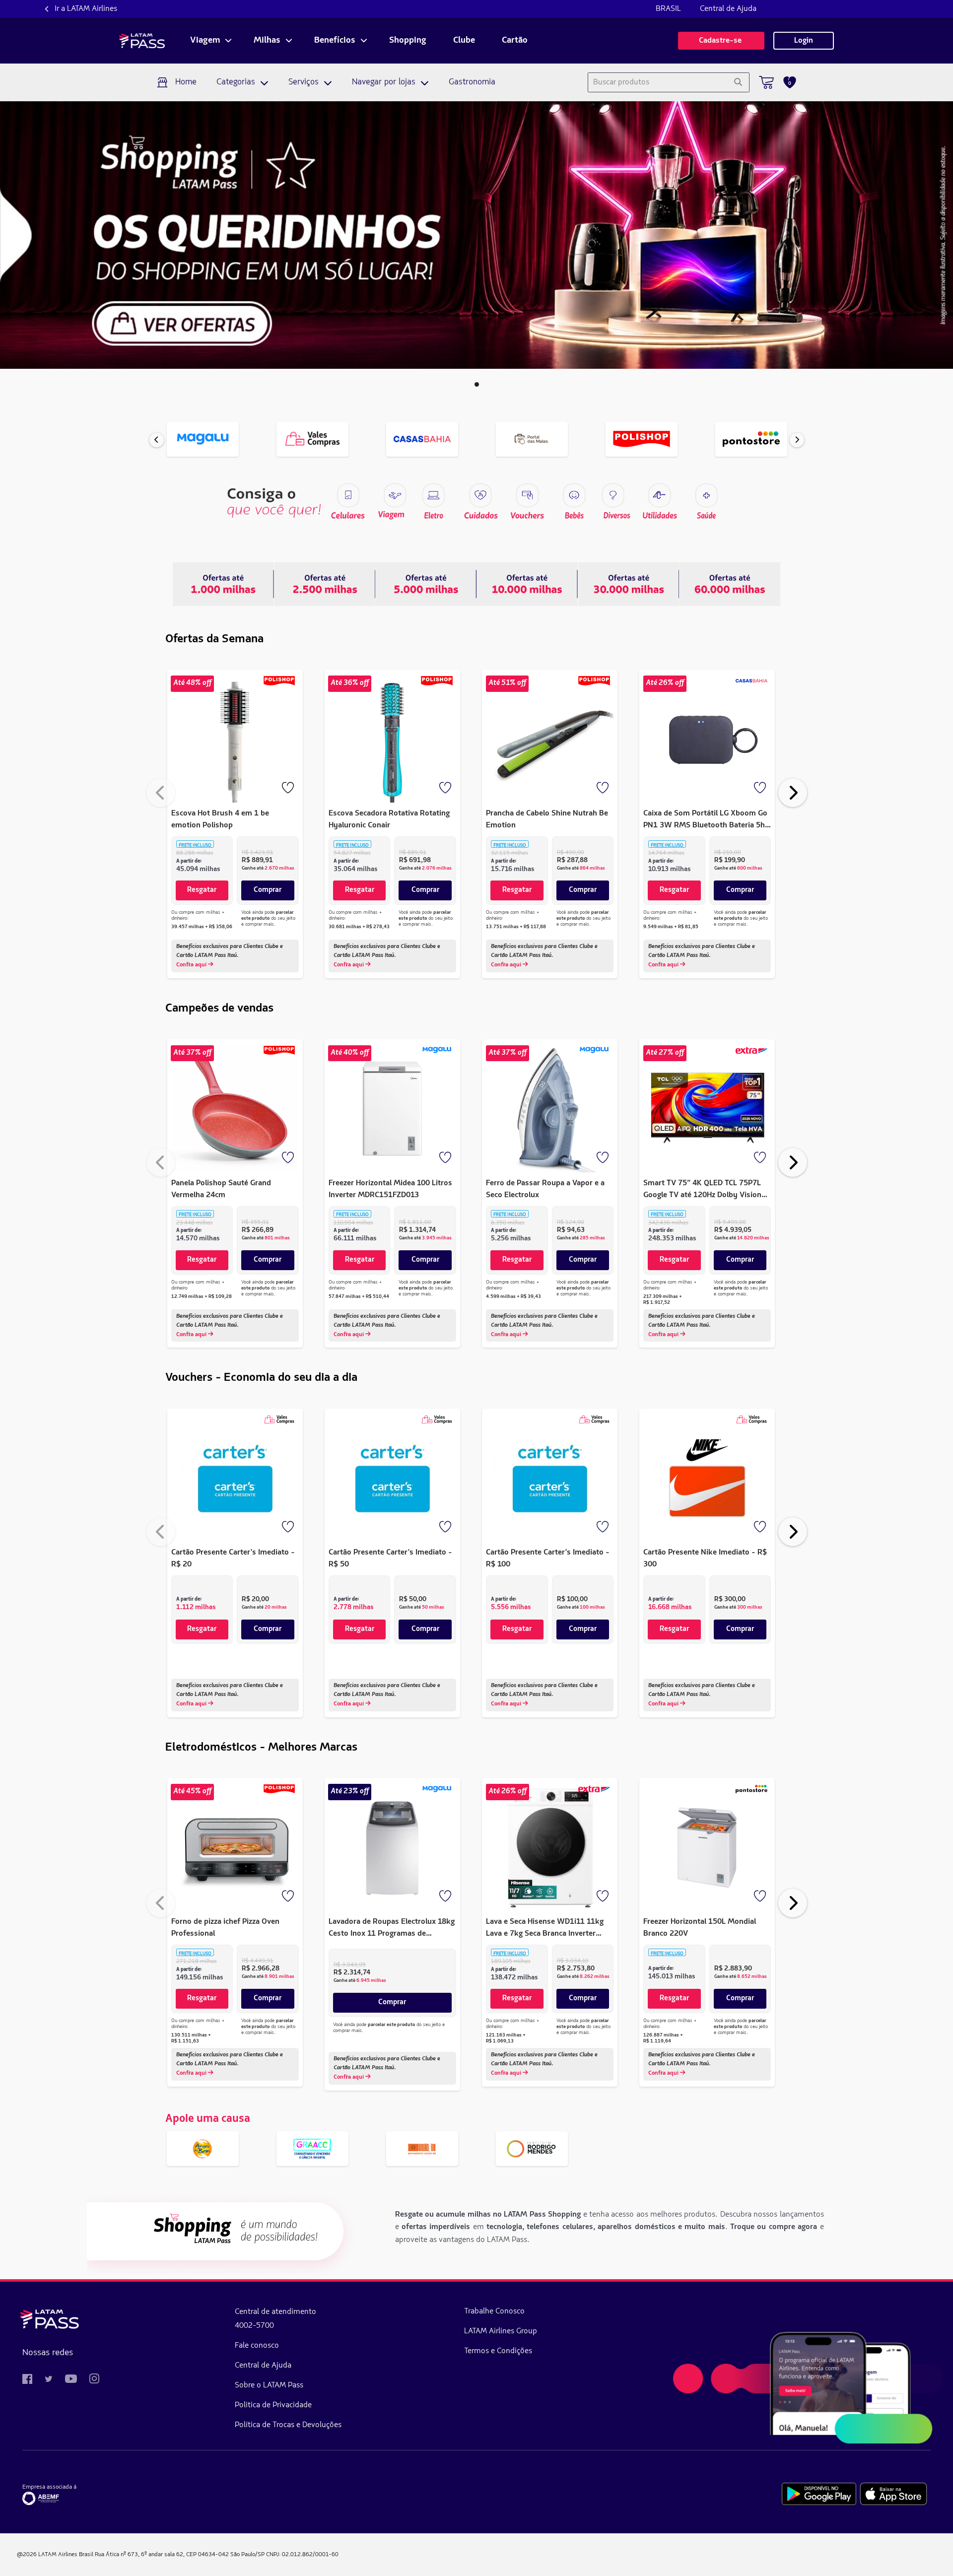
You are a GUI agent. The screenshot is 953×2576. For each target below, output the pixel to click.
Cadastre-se (721, 41)
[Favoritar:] (289, 789)
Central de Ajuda (728, 9)
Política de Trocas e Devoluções (288, 2425)
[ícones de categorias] (706, 495)
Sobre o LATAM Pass (269, 2385)
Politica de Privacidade (273, 2405)
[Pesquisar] (738, 82)
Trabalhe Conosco (494, 2311)
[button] (477, 384)
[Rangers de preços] (325, 584)
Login (804, 41)
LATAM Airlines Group (501, 2331)
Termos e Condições (498, 2351)
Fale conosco (257, 2346)
